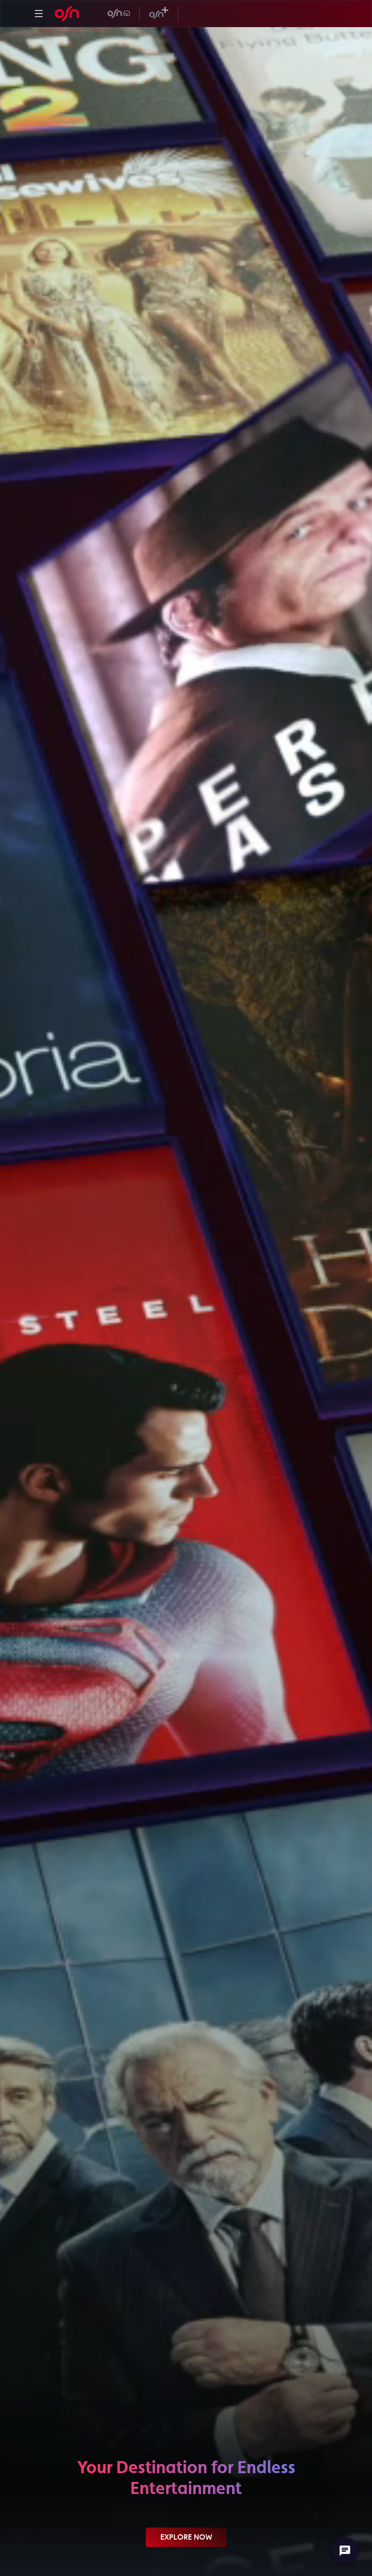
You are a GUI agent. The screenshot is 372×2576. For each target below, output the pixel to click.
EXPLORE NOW (186, 2537)
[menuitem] (39, 14)
